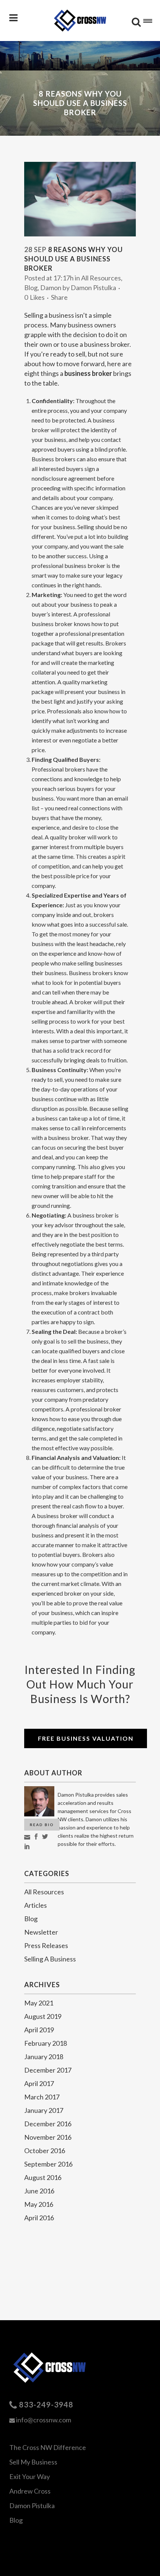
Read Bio (42, 1825)
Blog (31, 288)
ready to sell (68, 354)
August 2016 (43, 2177)
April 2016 (39, 2218)
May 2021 (39, 2003)
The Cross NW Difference (48, 2447)
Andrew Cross (30, 2491)
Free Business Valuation (86, 1738)
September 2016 (48, 2164)
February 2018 (46, 2043)
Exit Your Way (30, 2476)
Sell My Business (33, 2462)
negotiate (73, 1244)
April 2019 (39, 2030)
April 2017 (39, 2083)
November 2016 (48, 2137)
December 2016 (48, 2124)
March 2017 (42, 2097)
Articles (36, 1905)
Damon (51, 288)
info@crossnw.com (44, 2420)
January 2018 (44, 2057)
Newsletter (41, 1932)
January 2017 (44, 2110)
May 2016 (39, 2204)
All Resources (101, 278)
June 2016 (39, 2191)
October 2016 (45, 2151)
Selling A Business (50, 1959)
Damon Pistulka (93, 288)
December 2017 (48, 2070)
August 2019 (43, 2016)
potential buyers (100, 982)
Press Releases (46, 1945)
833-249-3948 (46, 2404)
